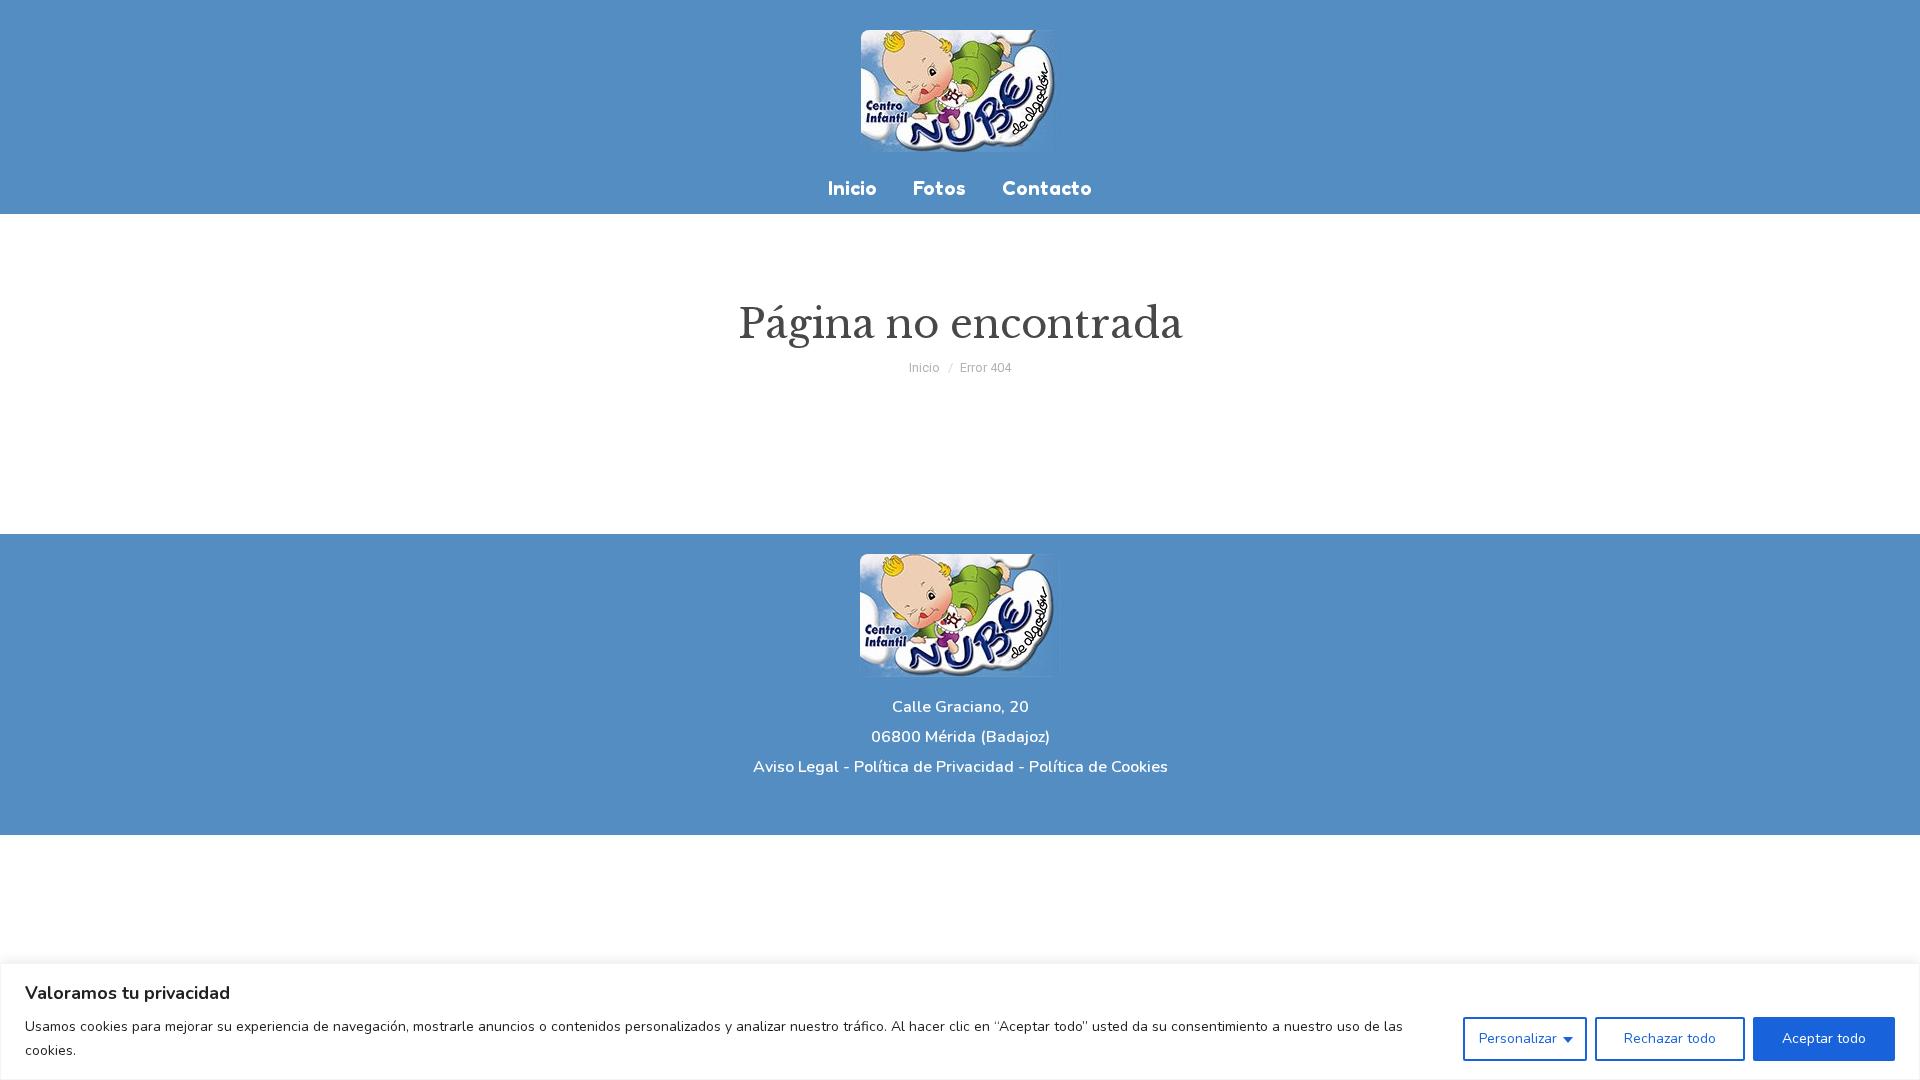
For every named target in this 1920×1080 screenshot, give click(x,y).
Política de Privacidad (934, 767)
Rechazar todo (1670, 1038)
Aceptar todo (1824, 1038)
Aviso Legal (796, 767)
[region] (960, 1021)
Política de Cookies (1098, 767)
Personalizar (1518, 1038)
